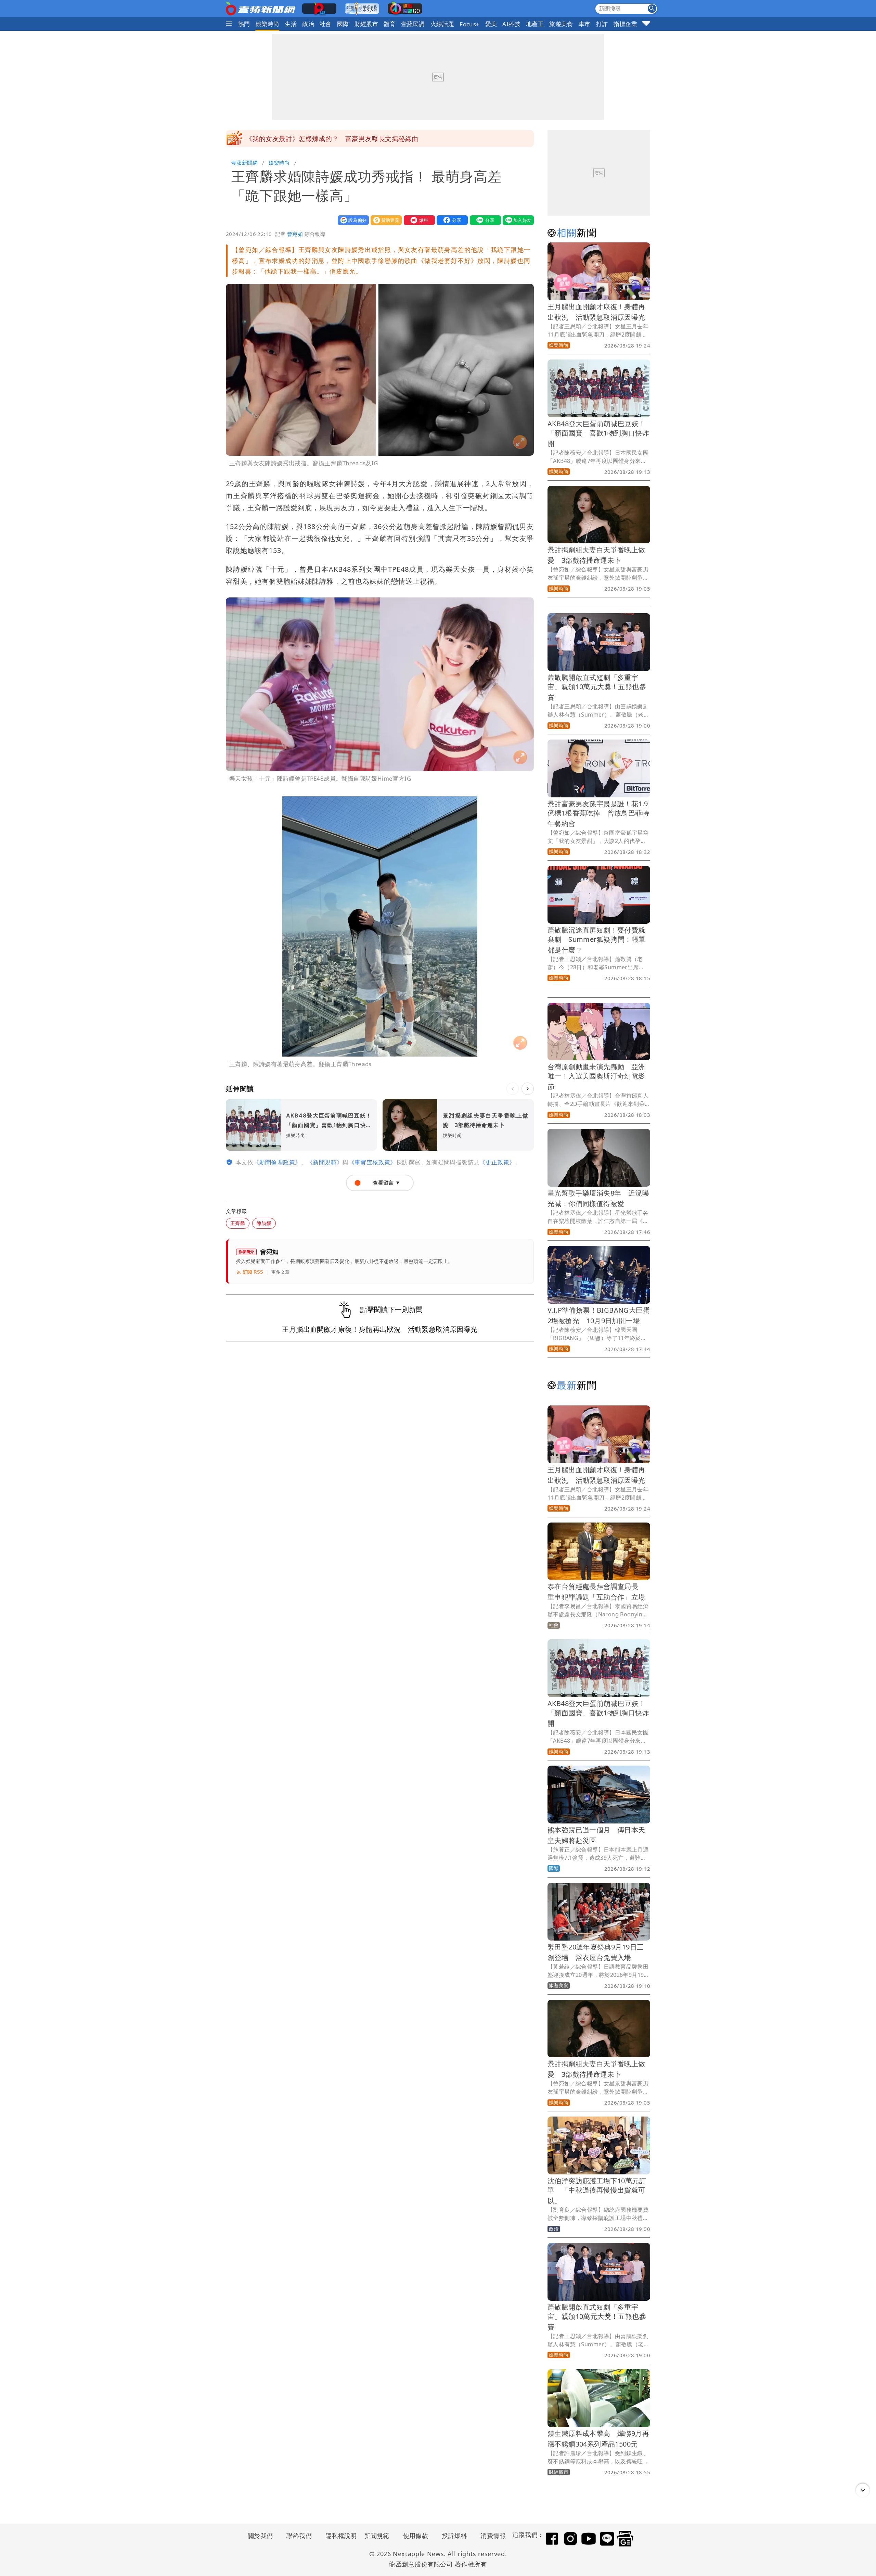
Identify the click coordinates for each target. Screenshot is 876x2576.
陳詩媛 (264, 1223)
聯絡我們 (299, 2536)
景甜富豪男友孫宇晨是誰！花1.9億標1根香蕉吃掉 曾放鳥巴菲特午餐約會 (598, 814)
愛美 (491, 24)
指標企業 (626, 24)
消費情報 (493, 2536)
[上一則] (513, 1089)
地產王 (535, 24)
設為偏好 (352, 220)
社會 (326, 24)
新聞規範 (377, 2536)
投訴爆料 (454, 2536)
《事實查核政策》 (372, 1162)
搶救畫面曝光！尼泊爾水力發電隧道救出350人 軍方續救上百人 (341, 139)
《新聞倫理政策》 (277, 1162)
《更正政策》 (497, 1162)
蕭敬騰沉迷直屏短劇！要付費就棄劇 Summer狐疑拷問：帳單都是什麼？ (596, 940)
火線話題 (442, 24)
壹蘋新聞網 (244, 163)
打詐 (602, 24)
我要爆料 (418, 220)
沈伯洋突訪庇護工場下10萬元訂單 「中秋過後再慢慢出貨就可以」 (597, 2191)
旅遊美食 (561, 24)
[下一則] (528, 1089)
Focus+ (469, 24)
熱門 (244, 24)
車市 (585, 24)
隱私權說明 (339, 2536)
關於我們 (260, 2536)
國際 (343, 24)
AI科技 (511, 24)
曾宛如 (295, 234)
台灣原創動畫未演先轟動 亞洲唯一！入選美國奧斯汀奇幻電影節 (596, 1077)
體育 (390, 24)
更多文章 (281, 1272)
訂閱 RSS (253, 1272)
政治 (308, 24)
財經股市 (366, 24)
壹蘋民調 (413, 24)
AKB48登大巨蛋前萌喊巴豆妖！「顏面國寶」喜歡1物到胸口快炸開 (598, 434)
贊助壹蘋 (385, 220)
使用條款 (416, 2536)
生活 (291, 24)
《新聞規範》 (325, 1162)
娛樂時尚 (268, 24)
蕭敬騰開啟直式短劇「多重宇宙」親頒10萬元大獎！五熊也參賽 (597, 687)
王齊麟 (238, 1223)
